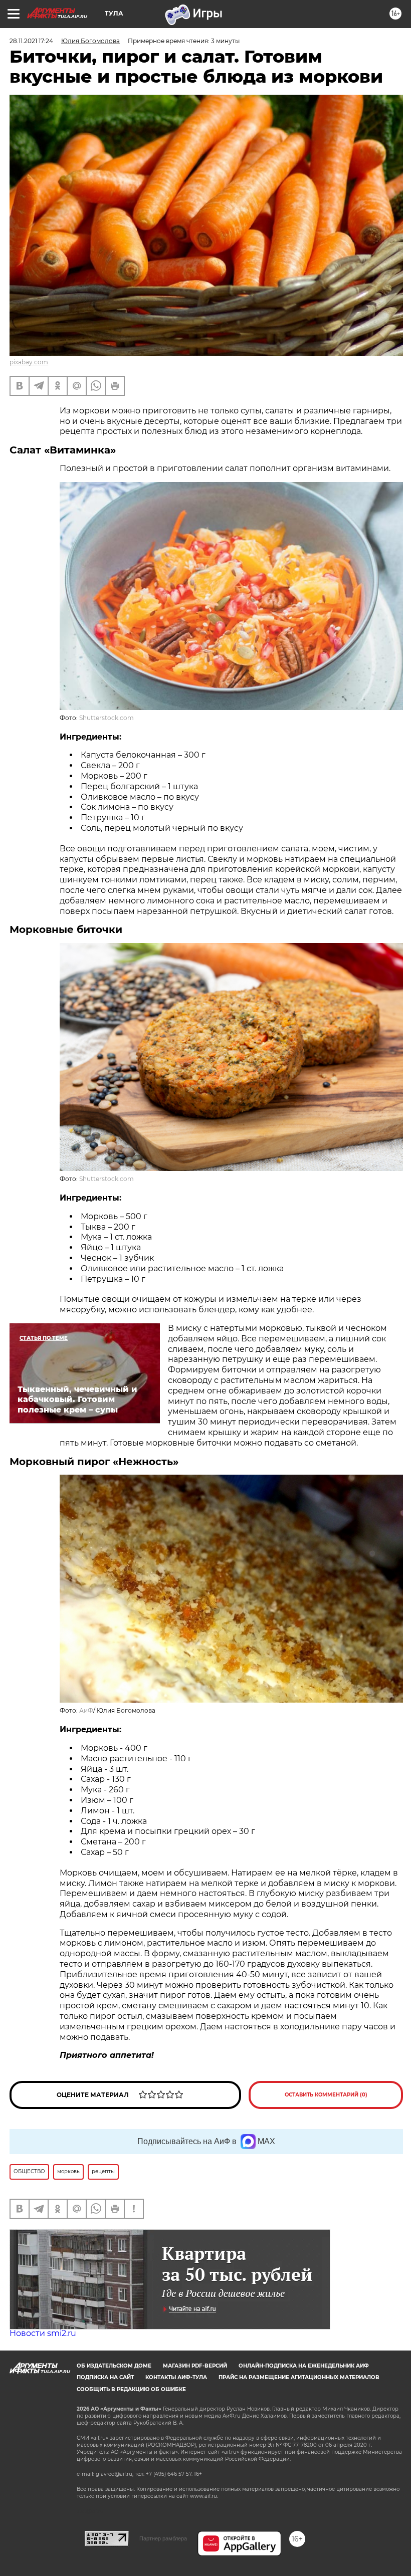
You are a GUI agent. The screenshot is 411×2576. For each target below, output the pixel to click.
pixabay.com (29, 362)
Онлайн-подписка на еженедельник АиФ (304, 2366)
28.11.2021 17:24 (31, 41)
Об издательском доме (114, 2366)
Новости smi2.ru (43, 2333)
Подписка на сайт (105, 2377)
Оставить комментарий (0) (326, 2095)
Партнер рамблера (163, 2538)
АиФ (86, 1710)
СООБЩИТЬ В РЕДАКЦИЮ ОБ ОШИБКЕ (131, 2389)
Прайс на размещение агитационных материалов (299, 2377)
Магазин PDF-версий (195, 2366)
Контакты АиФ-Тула (176, 2377)
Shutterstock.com (107, 718)
